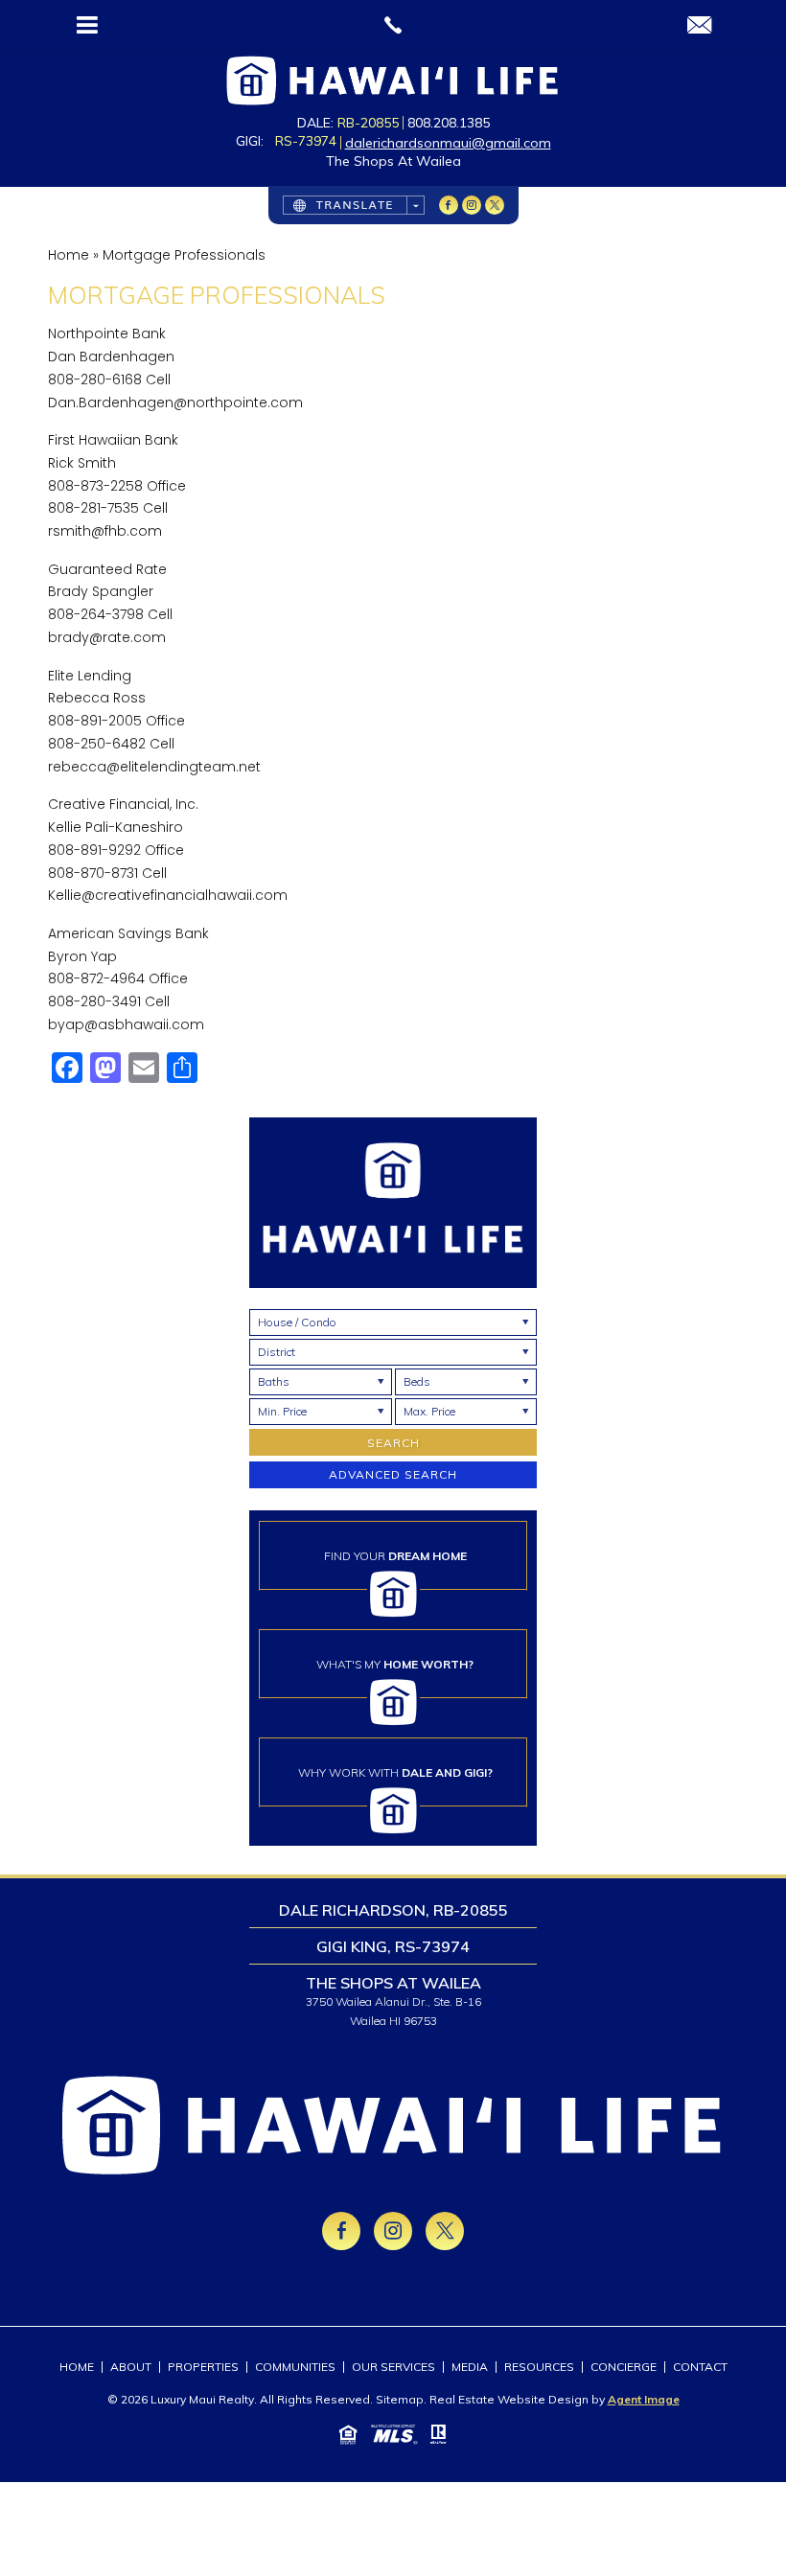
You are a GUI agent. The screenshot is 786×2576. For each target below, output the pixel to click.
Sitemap (400, 2399)
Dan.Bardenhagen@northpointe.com (175, 402)
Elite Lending (90, 676)
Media (470, 2367)
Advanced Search (393, 1474)
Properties (203, 2367)
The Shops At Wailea (393, 161)
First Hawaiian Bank (113, 440)
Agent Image (644, 2399)
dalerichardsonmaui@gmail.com (448, 143)
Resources (539, 2367)
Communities (295, 2367)
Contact (700, 2367)
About (131, 2367)
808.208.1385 (449, 123)
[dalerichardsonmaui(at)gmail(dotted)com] (699, 26)
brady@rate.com (107, 637)
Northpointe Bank (107, 333)
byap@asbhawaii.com (126, 1024)
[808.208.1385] (393, 25)
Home (77, 2367)
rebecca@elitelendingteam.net (154, 767)
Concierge (624, 2367)
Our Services (393, 2367)
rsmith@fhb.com (105, 531)
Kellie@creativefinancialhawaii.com (168, 895)
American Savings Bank (128, 933)
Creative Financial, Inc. (123, 804)
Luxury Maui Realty (202, 2399)
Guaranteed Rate (107, 569)
